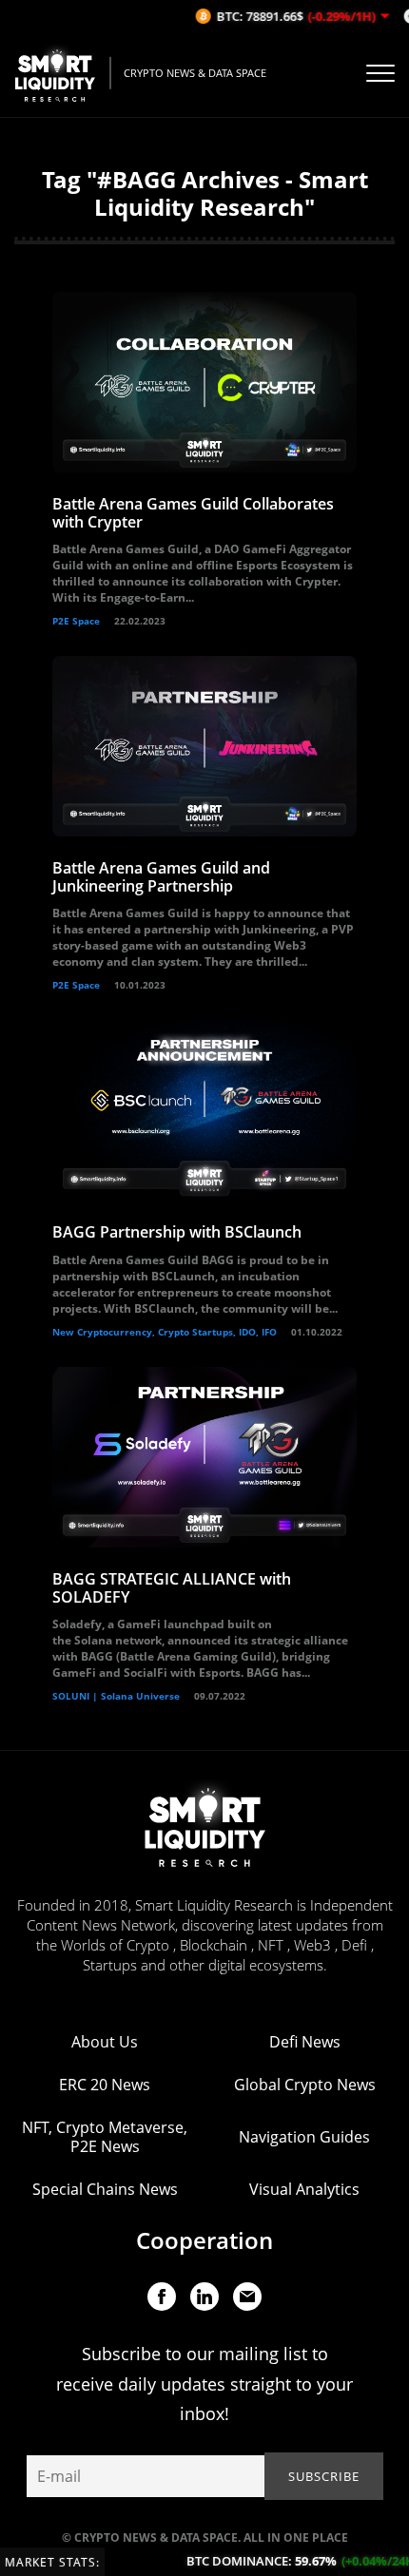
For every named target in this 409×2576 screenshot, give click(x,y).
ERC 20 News (105, 2085)
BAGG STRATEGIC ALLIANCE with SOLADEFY (172, 1588)
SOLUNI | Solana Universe (116, 1696)
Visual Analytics (304, 2189)
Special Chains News (105, 2189)
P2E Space (76, 621)
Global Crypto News (305, 2085)
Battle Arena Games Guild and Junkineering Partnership (161, 877)
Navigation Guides (304, 2137)
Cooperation (204, 2240)
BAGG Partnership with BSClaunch (177, 1232)
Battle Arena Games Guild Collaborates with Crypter (193, 513)
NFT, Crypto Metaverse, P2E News (105, 2137)
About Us (105, 2042)
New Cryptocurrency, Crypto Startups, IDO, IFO (165, 1332)
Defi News (305, 2042)
